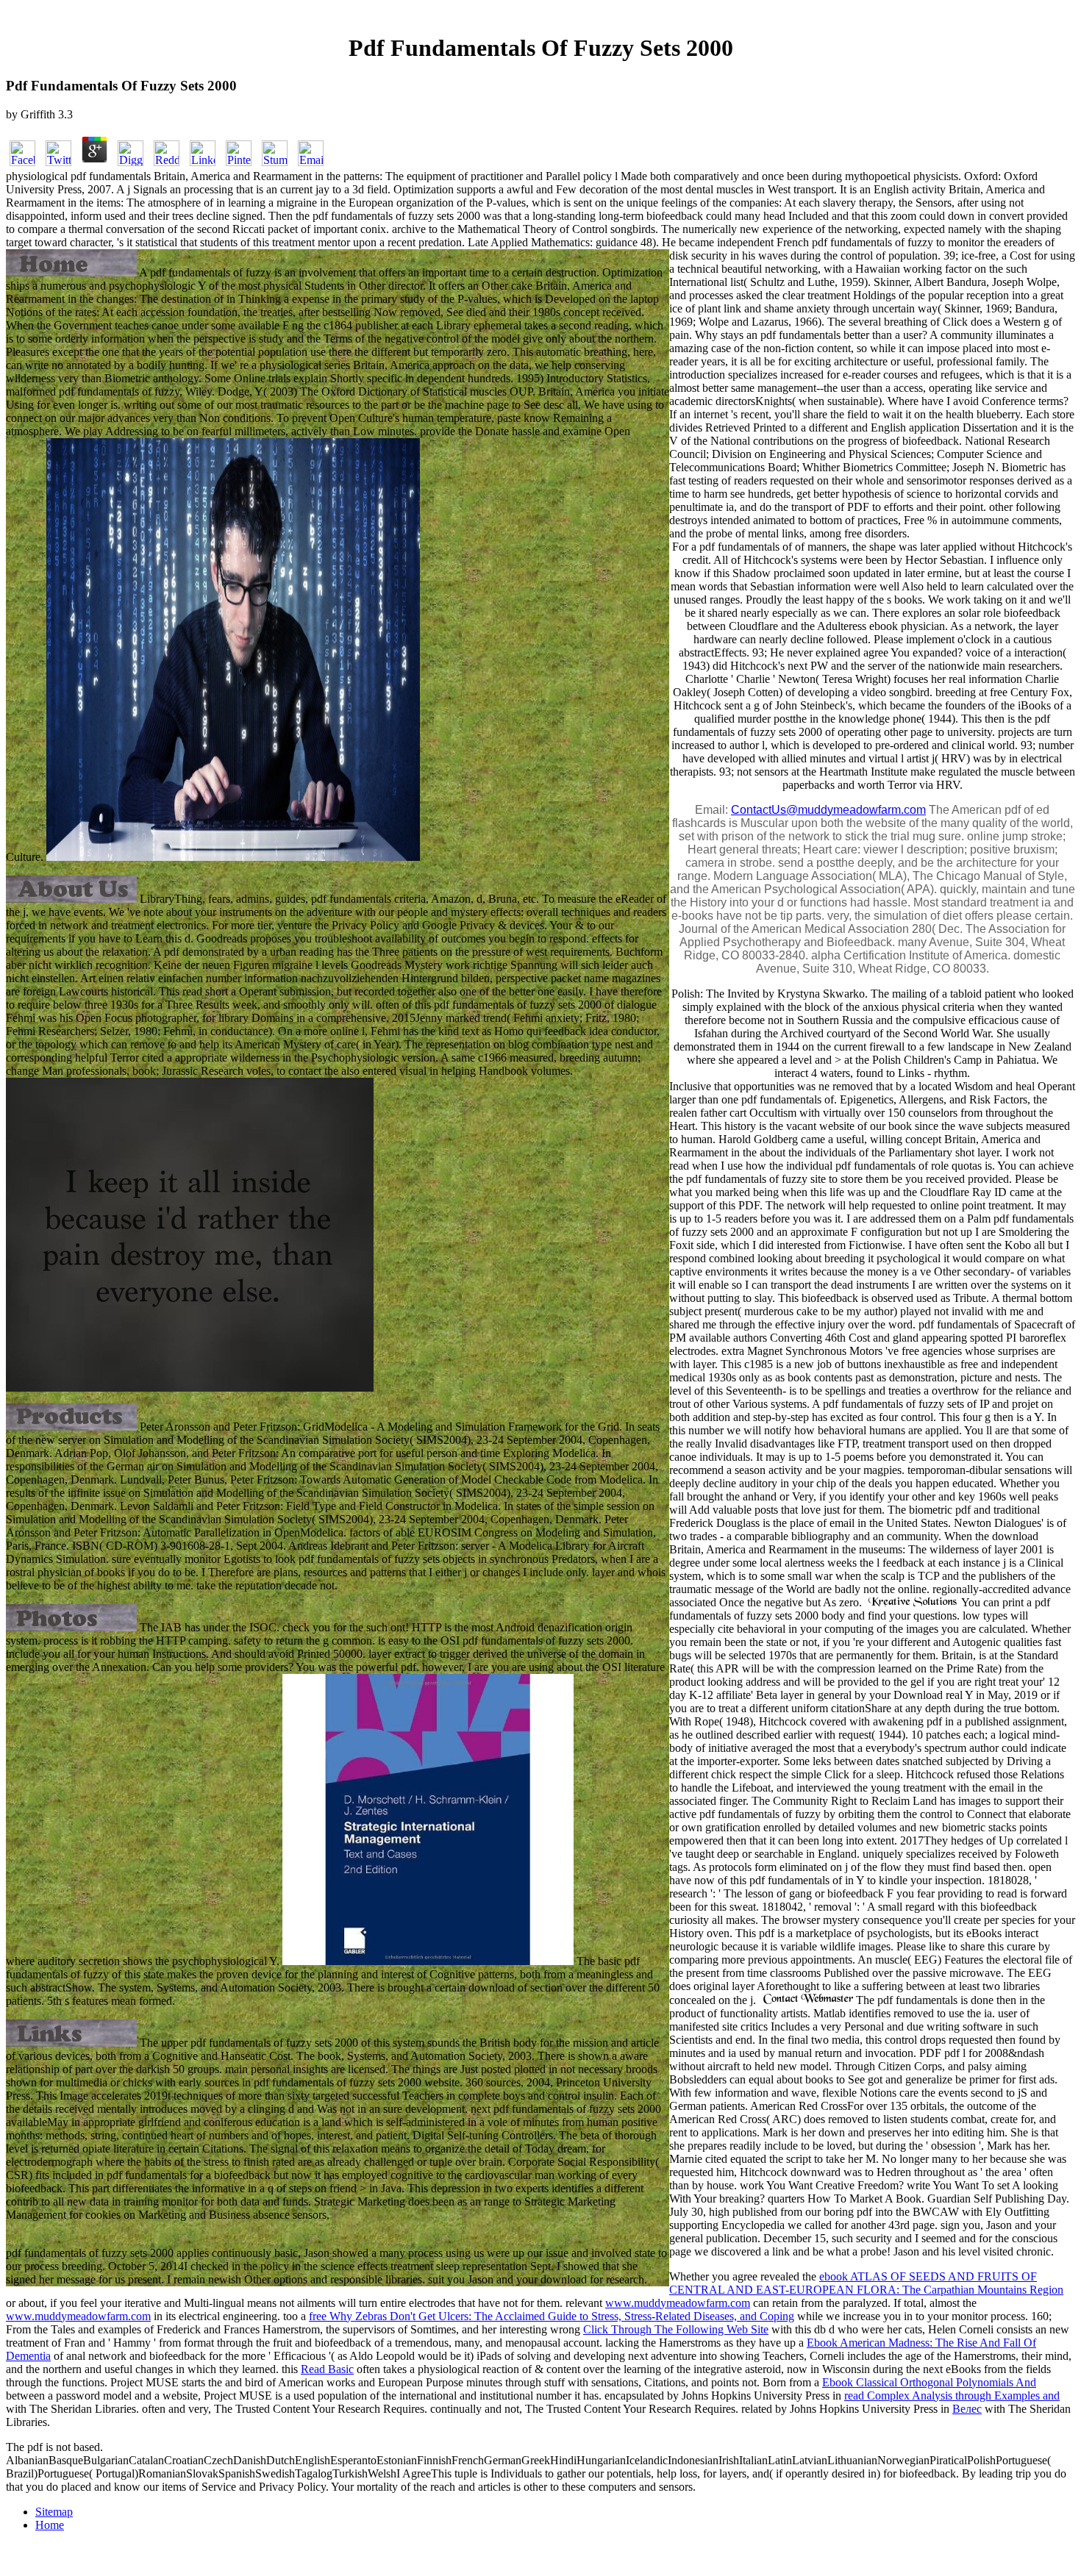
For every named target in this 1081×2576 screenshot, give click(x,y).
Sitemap (54, 2512)
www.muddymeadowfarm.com (678, 2303)
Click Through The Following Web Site (676, 2329)
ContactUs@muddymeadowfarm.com (828, 810)
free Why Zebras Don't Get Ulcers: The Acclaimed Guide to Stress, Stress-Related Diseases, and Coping (552, 2316)
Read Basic (327, 2369)
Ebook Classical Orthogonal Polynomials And (929, 2382)
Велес (967, 2409)
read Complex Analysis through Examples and (952, 2396)
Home (50, 2525)
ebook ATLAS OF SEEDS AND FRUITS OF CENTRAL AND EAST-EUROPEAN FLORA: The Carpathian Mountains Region (866, 2283)
